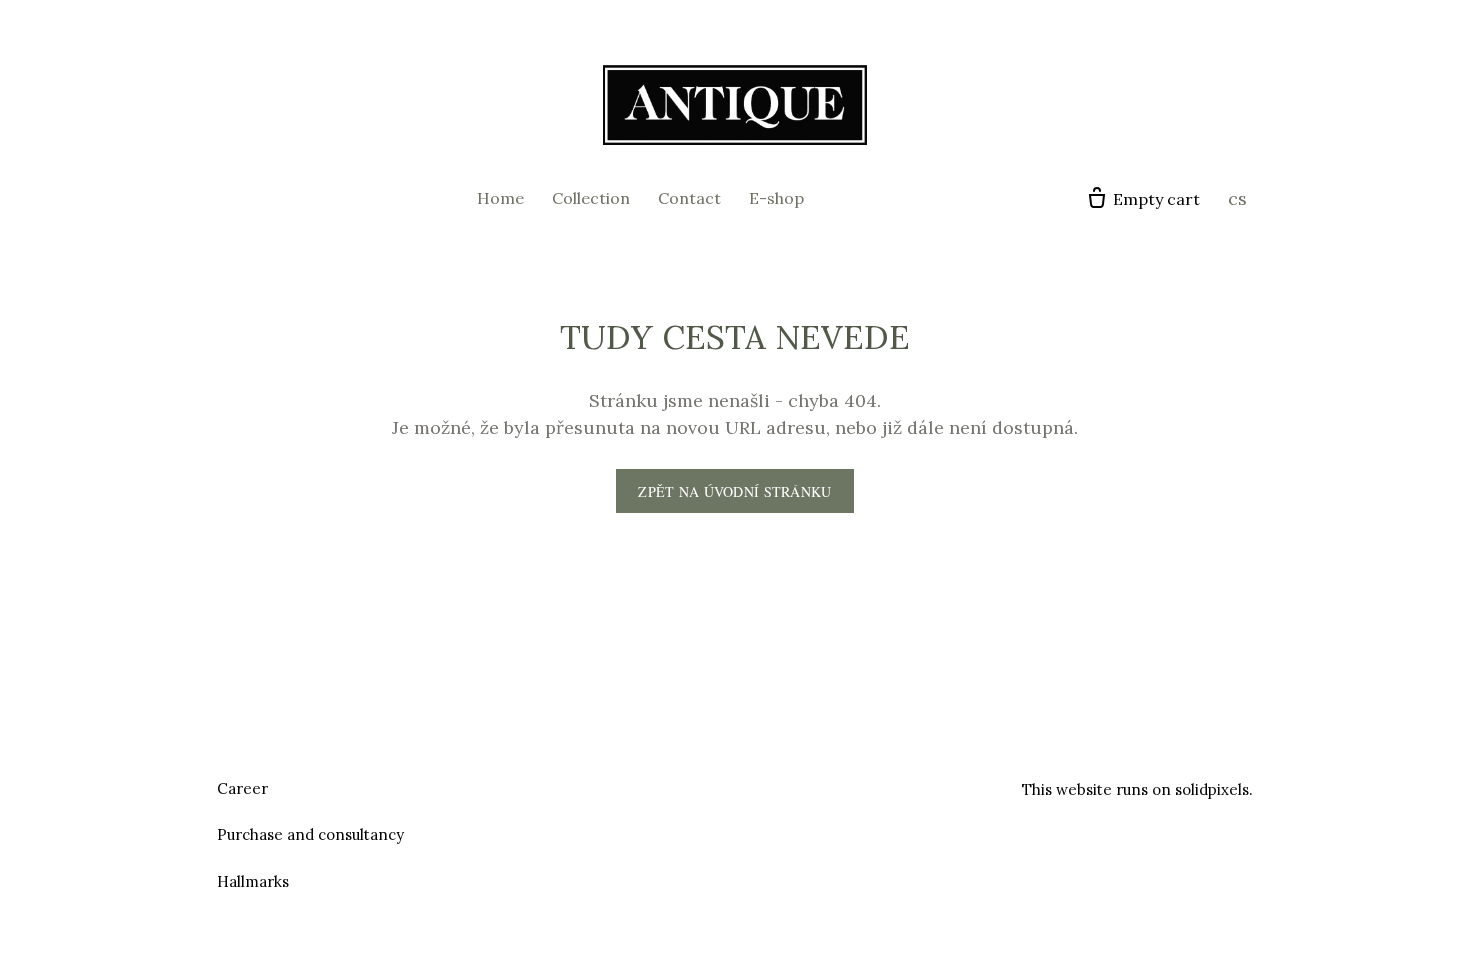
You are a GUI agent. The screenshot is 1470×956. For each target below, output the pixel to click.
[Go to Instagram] (759, 786)
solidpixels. (1214, 789)
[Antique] (735, 105)
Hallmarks (253, 881)
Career (242, 788)
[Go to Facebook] (711, 786)
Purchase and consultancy (310, 834)
